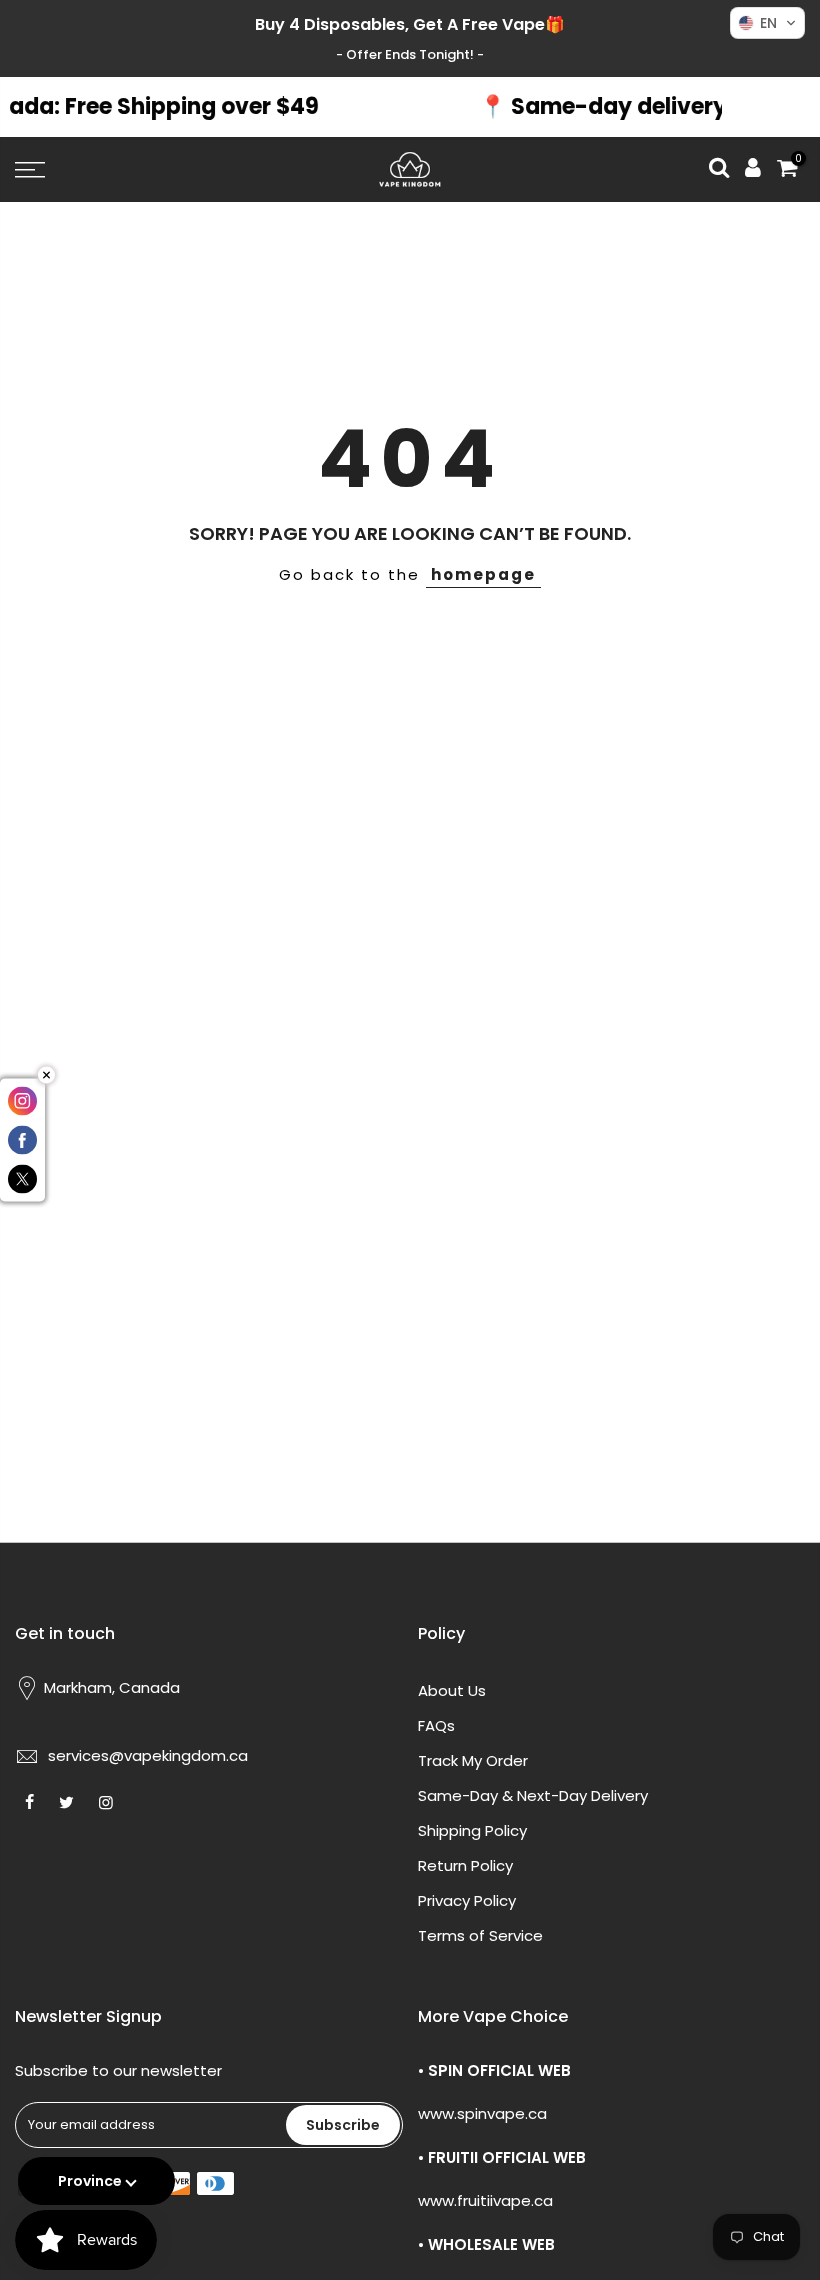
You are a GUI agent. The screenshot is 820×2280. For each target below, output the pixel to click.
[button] (767, 23)
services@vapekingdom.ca (148, 1755)
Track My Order (473, 1760)
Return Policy (465, 1865)
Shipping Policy (472, 1830)
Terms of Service (480, 1935)
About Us (452, 1690)
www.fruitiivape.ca (485, 2200)
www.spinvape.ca (482, 2113)
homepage (483, 574)
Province (90, 2181)
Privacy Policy (467, 1900)
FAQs (436, 1725)
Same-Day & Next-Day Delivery (533, 1795)
